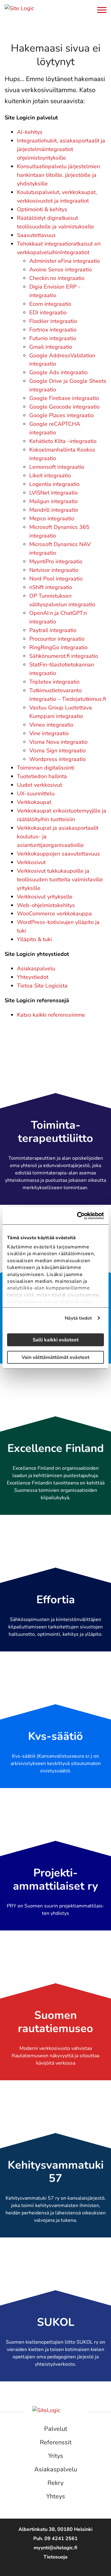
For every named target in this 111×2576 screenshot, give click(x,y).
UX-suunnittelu (36, 793)
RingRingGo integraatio (58, 647)
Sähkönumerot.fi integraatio (64, 656)
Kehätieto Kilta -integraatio (63, 441)
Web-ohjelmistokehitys (46, 905)
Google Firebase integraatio (64, 398)
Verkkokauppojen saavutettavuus (58, 854)
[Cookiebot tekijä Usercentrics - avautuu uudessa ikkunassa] (78, 1216)
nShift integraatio (51, 587)
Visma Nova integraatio (58, 742)
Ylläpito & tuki (34, 939)
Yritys (56, 2456)
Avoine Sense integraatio (61, 270)
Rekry (55, 2483)
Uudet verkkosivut (39, 785)
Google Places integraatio (62, 415)
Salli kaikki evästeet (56, 1340)
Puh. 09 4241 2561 (55, 2539)
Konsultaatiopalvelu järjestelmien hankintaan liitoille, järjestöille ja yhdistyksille (58, 175)
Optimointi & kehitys (42, 209)
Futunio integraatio (53, 338)
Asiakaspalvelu (36, 968)
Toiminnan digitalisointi (46, 768)
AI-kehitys (30, 132)
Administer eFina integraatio (65, 261)
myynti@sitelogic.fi (55, 2548)
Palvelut (56, 2429)
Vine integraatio (49, 733)
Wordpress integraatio (58, 759)
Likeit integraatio (50, 475)
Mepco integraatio (52, 518)
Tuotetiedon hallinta (42, 776)
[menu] (102, 12)
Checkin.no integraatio (57, 278)
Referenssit (56, 2442)
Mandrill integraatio (54, 510)
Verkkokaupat (34, 802)
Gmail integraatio (51, 347)
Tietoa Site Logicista (42, 986)
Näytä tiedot (78, 1318)
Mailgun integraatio (53, 501)
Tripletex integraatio (54, 682)
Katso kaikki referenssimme (51, 1015)
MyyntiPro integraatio (56, 561)
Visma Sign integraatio (58, 751)
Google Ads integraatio (58, 372)
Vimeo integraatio (51, 725)
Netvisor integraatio (54, 570)
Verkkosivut (31, 862)
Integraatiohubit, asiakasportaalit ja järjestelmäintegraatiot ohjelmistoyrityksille (61, 149)
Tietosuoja (55, 2557)
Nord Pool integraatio (56, 579)
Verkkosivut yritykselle (45, 897)
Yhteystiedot (33, 977)
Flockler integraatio (53, 321)
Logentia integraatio (54, 484)
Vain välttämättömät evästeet (55, 1357)
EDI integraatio (48, 312)
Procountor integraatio (57, 639)
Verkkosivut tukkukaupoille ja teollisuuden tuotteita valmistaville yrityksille (60, 879)
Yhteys (56, 2496)
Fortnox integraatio (53, 330)
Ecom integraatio (50, 304)
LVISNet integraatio (53, 493)
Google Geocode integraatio (64, 407)
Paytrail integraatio (53, 630)
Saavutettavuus (36, 235)
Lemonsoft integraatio (57, 467)
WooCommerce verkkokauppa (54, 914)
